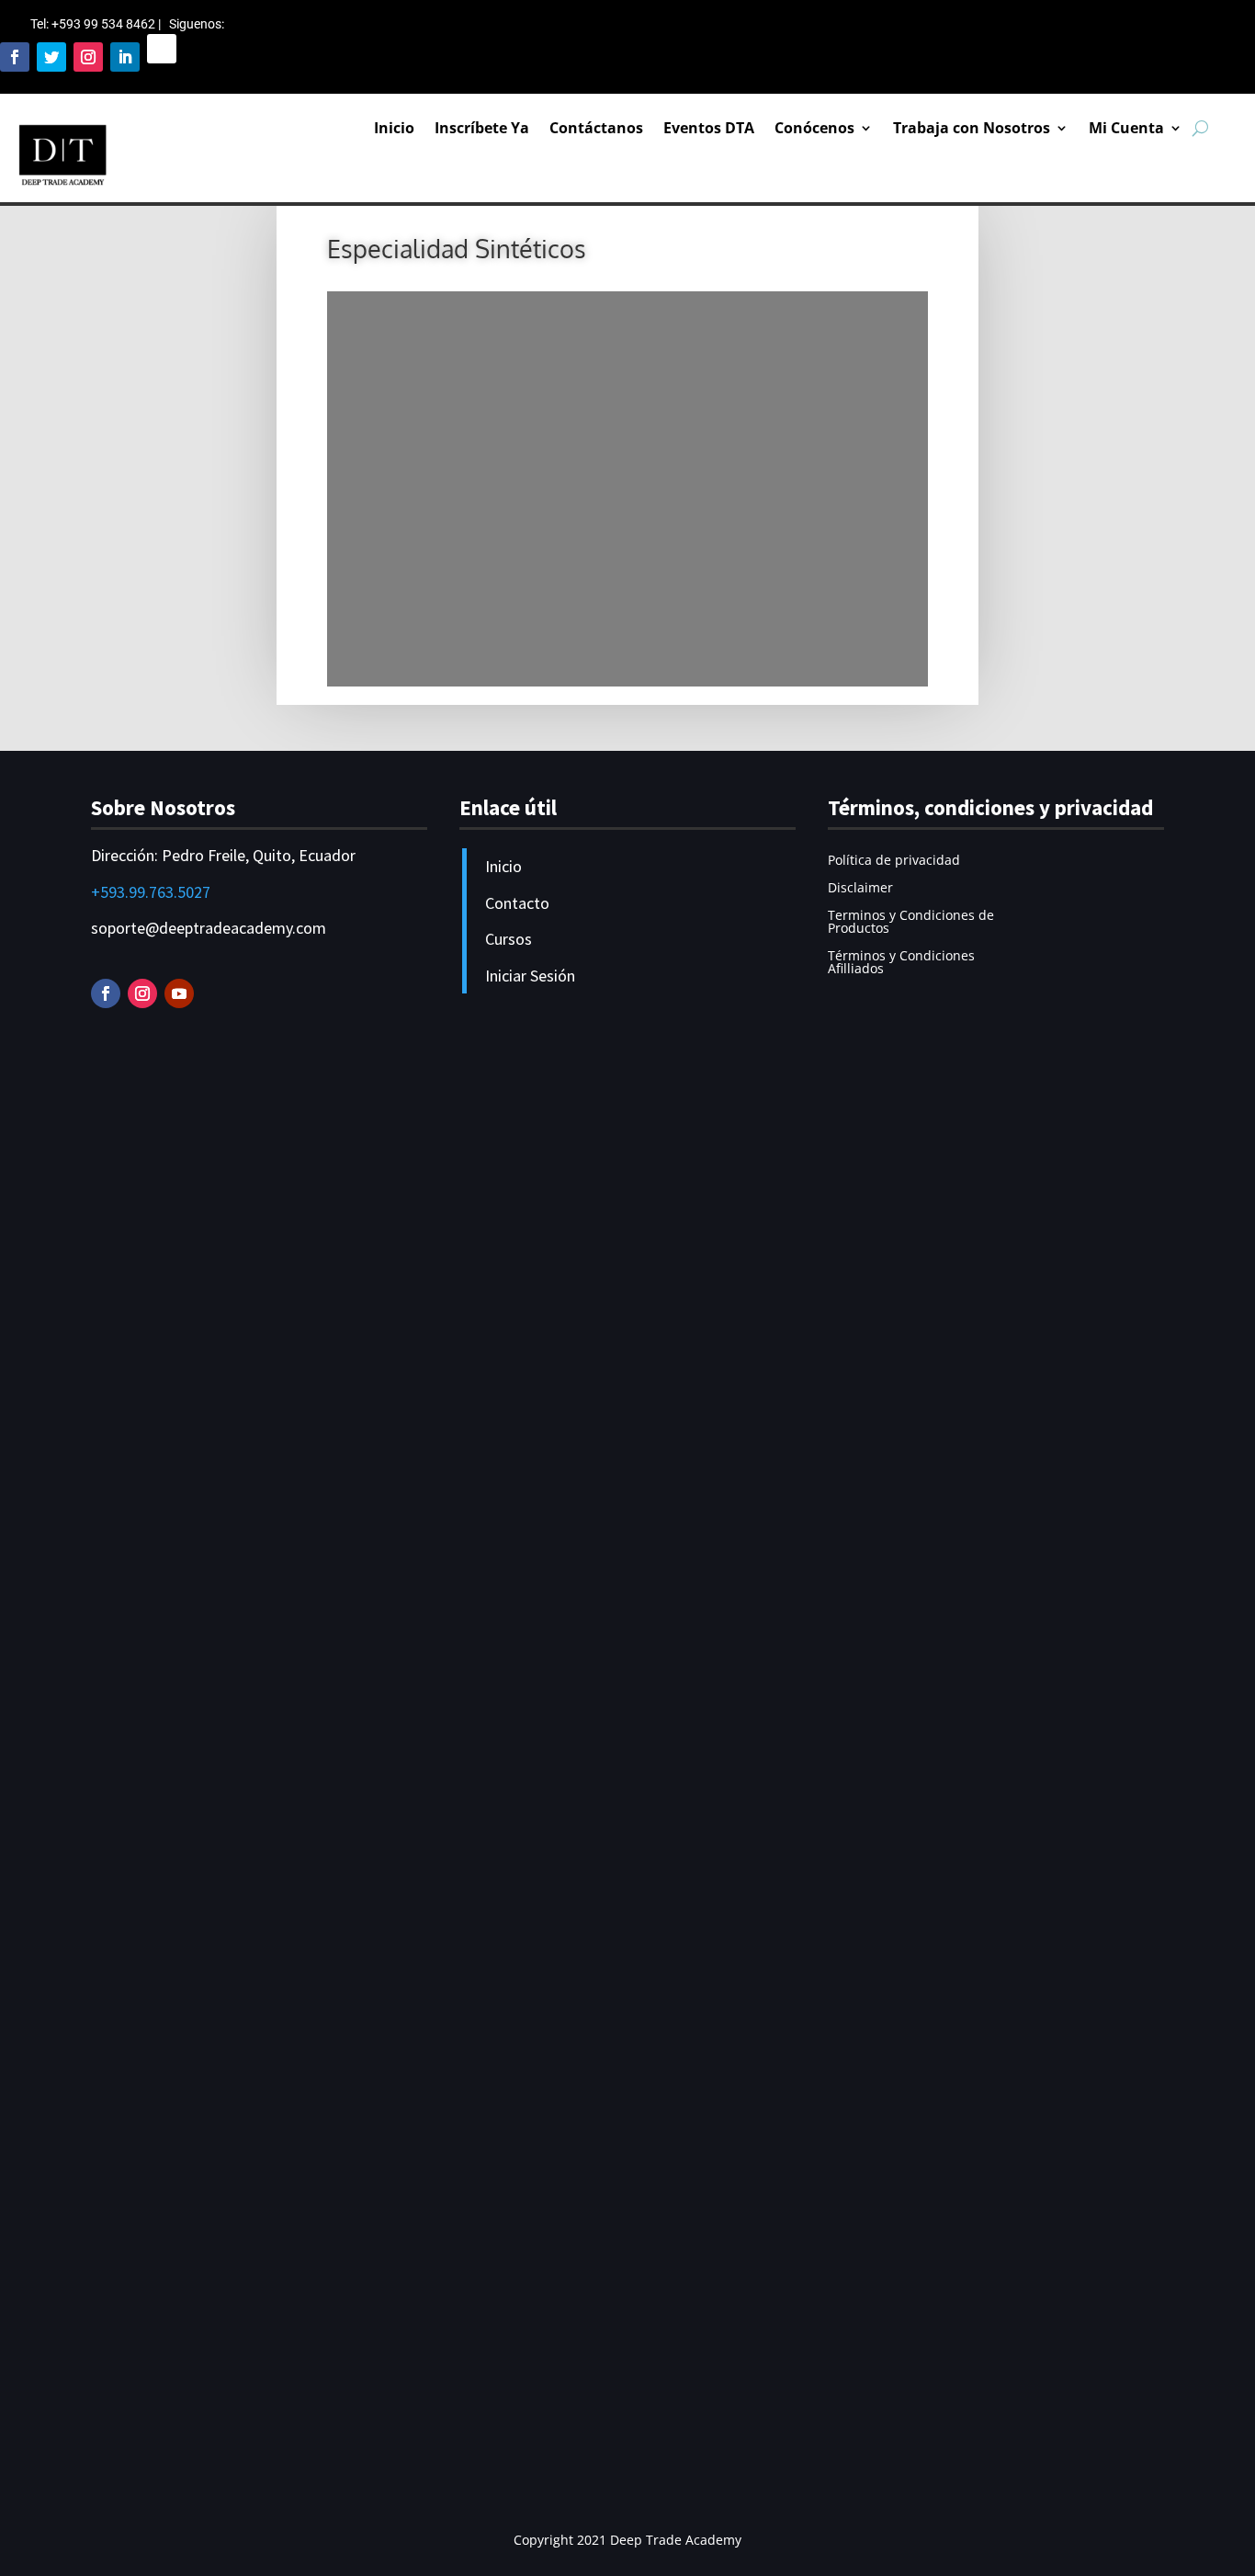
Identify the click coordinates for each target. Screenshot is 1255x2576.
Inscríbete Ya (482, 128)
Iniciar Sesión (530, 976)
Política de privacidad (894, 861)
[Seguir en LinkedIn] (125, 57)
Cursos (509, 939)
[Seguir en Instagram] (88, 57)
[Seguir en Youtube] (179, 993)
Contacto (517, 903)
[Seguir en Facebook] (15, 57)
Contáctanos (596, 128)
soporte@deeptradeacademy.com (209, 928)
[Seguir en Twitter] (51, 57)
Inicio (394, 128)
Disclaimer (860, 889)
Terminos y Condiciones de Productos (911, 923)
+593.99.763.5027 (151, 892)
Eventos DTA (709, 128)
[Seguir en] (162, 49)
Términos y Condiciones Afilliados (901, 963)
